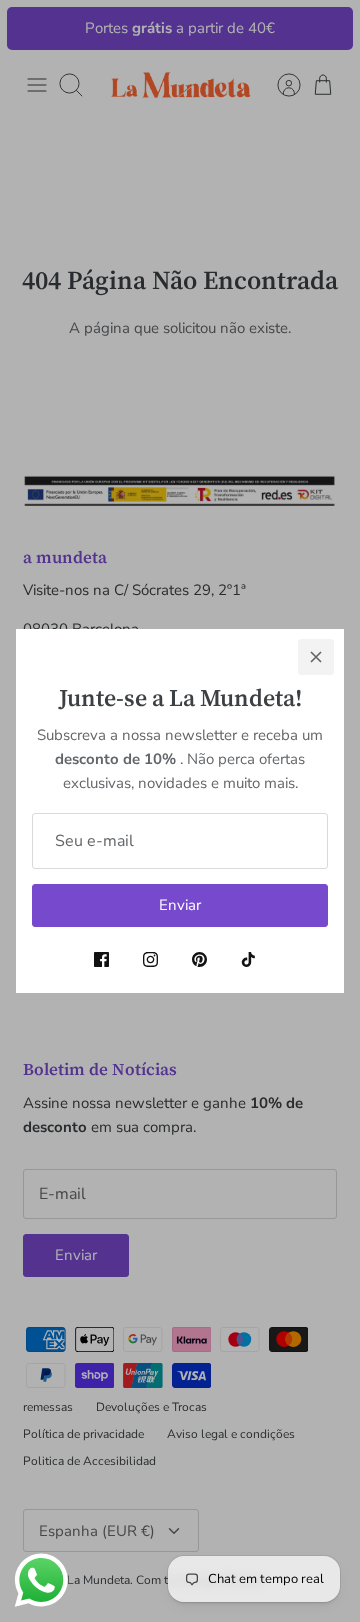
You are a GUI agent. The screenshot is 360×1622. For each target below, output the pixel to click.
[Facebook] (101, 959)
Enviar (180, 905)
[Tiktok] (248, 959)
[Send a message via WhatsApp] (41, 1580)
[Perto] (316, 657)
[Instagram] (150, 959)
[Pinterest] (199, 959)
